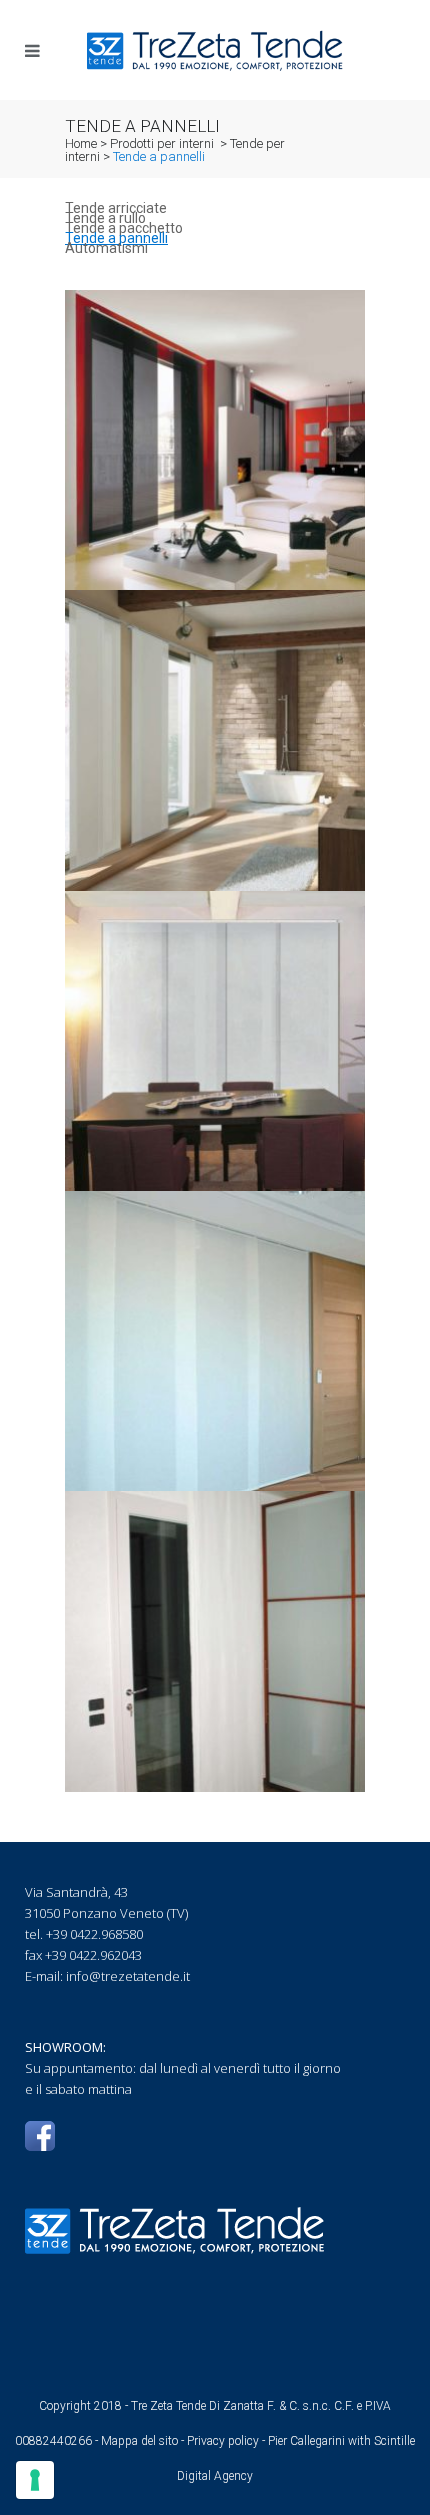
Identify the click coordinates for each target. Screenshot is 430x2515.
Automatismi (106, 248)
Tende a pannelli (116, 238)
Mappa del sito (139, 2441)
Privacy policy (223, 2441)
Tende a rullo (105, 218)
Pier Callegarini (306, 2441)
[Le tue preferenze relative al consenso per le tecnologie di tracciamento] (35, 2480)
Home (81, 143)
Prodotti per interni (162, 143)
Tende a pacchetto (124, 228)
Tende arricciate (116, 208)
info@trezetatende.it (128, 1976)
